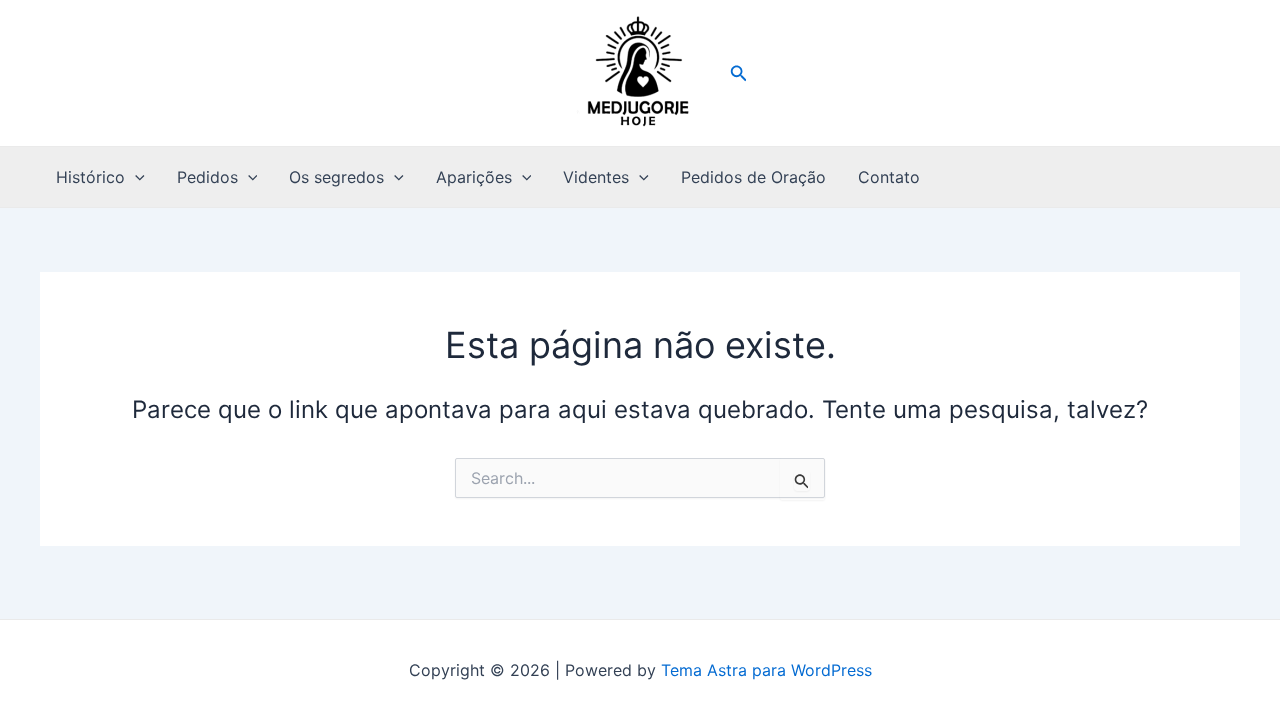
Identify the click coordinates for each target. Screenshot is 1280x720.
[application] (135, 177)
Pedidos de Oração (753, 177)
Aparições (474, 177)
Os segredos (336, 177)
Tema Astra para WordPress (766, 670)
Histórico (90, 177)
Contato (889, 177)
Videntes (596, 177)
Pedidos (207, 177)
